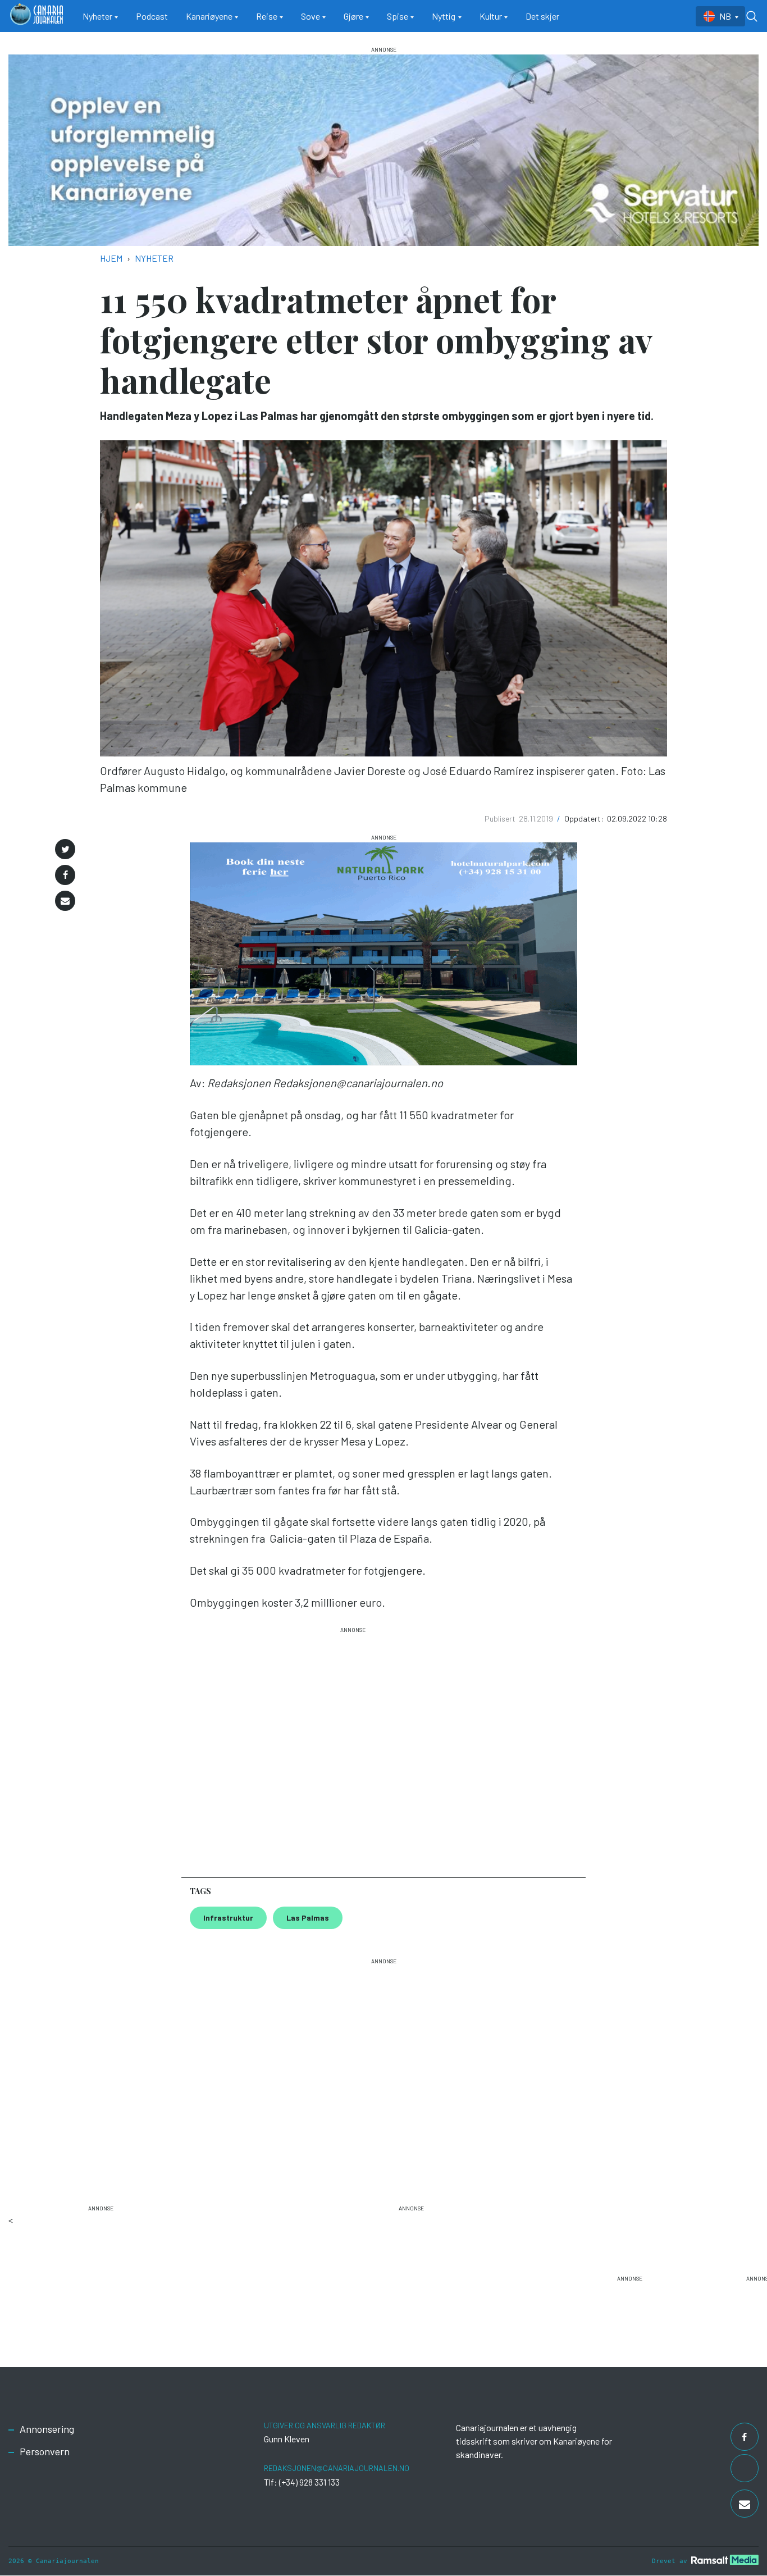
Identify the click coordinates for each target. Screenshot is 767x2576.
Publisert (501, 819)
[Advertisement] (353, 1747)
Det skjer (542, 16)
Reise (267, 16)
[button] (65, 849)
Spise (398, 16)
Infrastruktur (228, 1918)
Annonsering (47, 2429)
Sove (311, 16)
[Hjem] (36, 16)
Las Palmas (308, 1918)
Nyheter (97, 16)
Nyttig (444, 16)
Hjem (111, 258)
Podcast (152, 16)
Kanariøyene (209, 16)
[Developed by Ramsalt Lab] (725, 2559)
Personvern (45, 2451)
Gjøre (353, 16)
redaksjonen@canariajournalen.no (337, 2468)
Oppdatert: (585, 819)
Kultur (491, 16)
